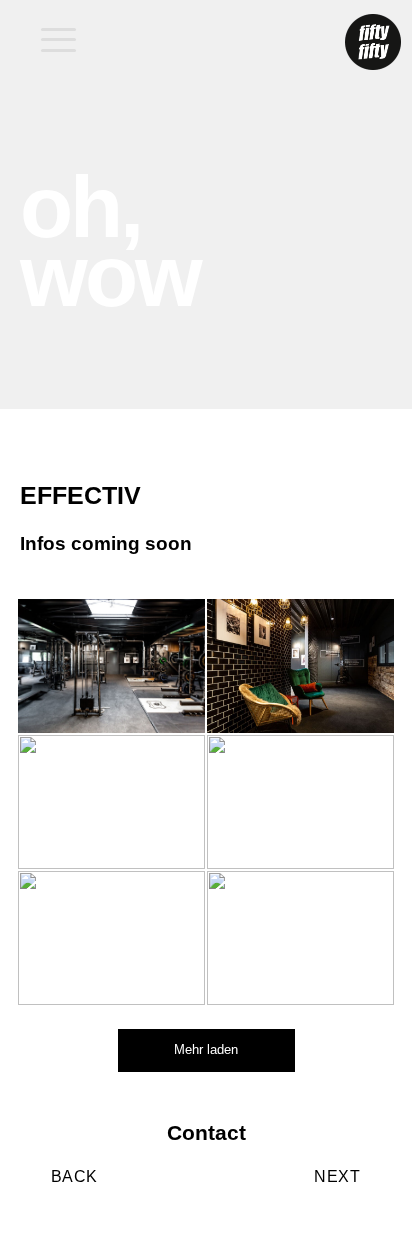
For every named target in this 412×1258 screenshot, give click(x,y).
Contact (206, 1132)
